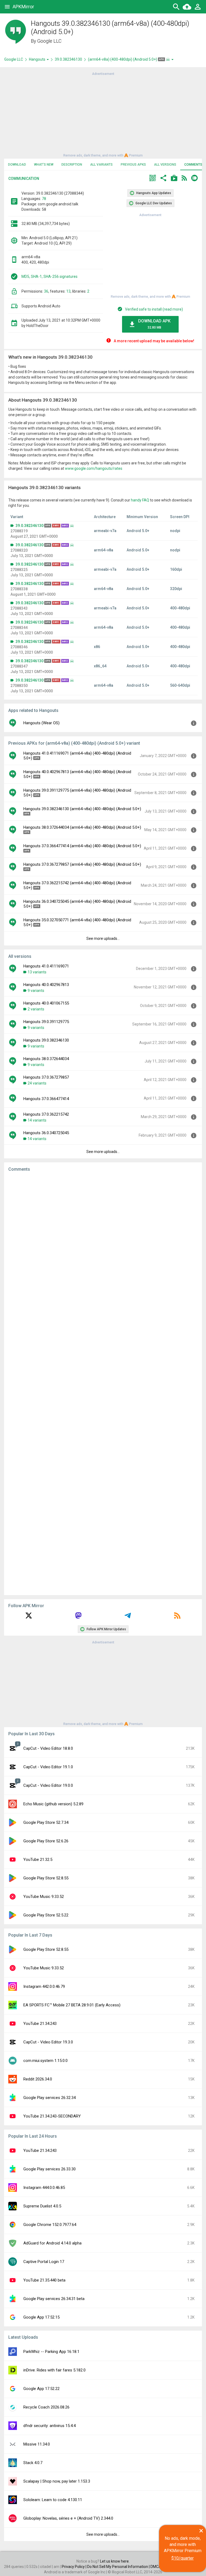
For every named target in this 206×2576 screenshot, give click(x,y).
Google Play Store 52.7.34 (46, 1822)
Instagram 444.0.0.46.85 (44, 2188)
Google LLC (49, 41)
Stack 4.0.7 (33, 2463)
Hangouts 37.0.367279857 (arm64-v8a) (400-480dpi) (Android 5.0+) (82, 864)
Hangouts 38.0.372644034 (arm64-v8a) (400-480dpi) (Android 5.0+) (82, 827)
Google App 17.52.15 (41, 2317)
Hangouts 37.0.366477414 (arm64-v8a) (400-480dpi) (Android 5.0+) (82, 846)
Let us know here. (115, 2561)
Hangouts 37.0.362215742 (46, 1114)
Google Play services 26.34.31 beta (54, 2299)
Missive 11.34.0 (37, 2444)
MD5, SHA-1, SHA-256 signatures (49, 276)
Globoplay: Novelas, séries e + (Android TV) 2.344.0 (68, 2518)
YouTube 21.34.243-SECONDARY (52, 2116)
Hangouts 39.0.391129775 (46, 1022)
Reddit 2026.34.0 (38, 2079)
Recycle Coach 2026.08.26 (46, 2407)
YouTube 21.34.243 (40, 2024)
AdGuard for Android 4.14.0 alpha (52, 2243)
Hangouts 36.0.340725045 (46, 1133)
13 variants (37, 972)
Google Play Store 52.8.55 (46, 1878)
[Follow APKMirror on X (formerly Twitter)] (29, 1617)
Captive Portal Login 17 (44, 2262)
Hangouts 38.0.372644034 (46, 1059)
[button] (153, 179)
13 (68, 291)
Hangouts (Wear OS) (41, 723)
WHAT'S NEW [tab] (44, 165)
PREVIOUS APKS (133, 165)
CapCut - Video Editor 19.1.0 (48, 1767)
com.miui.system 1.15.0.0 (45, 2061)
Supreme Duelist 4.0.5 (42, 2206)
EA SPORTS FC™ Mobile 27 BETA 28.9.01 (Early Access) (72, 2005)
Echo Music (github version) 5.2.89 (53, 1804)
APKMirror (23, 7)
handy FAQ (140, 500)
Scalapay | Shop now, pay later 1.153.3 (57, 2481)
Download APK (154, 324)
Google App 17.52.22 (41, 2389)
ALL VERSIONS (165, 165)
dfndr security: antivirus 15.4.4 (49, 2426)
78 (44, 199)
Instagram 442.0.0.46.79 (44, 1986)
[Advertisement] (103, 114)
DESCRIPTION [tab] (72, 165)
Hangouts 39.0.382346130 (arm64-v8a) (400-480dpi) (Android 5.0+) (82, 809)
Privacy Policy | (74, 2567)
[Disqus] (103, 1384)
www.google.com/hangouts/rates (94, 468)
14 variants (37, 1120)
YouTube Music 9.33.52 (44, 1897)
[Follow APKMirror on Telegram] (128, 1617)
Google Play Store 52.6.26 (46, 1841)
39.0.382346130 (68, 59)
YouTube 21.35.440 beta (44, 2280)
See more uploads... (103, 938)
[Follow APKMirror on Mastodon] (78, 1617)
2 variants (36, 1009)
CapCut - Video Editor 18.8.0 (48, 1748)
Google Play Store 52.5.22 (46, 1915)
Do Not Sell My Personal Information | (119, 2567)
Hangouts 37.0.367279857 (46, 1077)
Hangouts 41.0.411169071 (46, 966)
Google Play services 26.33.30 (49, 2169)
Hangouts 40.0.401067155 (46, 1003)
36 (46, 291)
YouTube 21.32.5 (38, 1860)
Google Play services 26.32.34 (49, 2098)
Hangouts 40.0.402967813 (46, 985)
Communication (24, 179)
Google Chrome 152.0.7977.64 (50, 2225)
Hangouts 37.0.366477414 (46, 1099)
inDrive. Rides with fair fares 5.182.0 (54, 2370)
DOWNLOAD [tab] (17, 165)
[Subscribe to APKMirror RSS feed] (177, 1617)
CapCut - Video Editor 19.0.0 (48, 1785)
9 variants (36, 991)
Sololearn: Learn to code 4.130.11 (53, 2500)
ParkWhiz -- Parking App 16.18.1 (51, 2352)
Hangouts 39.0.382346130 (46, 1040)
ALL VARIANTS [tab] (101, 165)
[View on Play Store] (174, 179)
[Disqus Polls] (103, 1244)
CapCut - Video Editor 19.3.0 (48, 2042)
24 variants (37, 1083)
